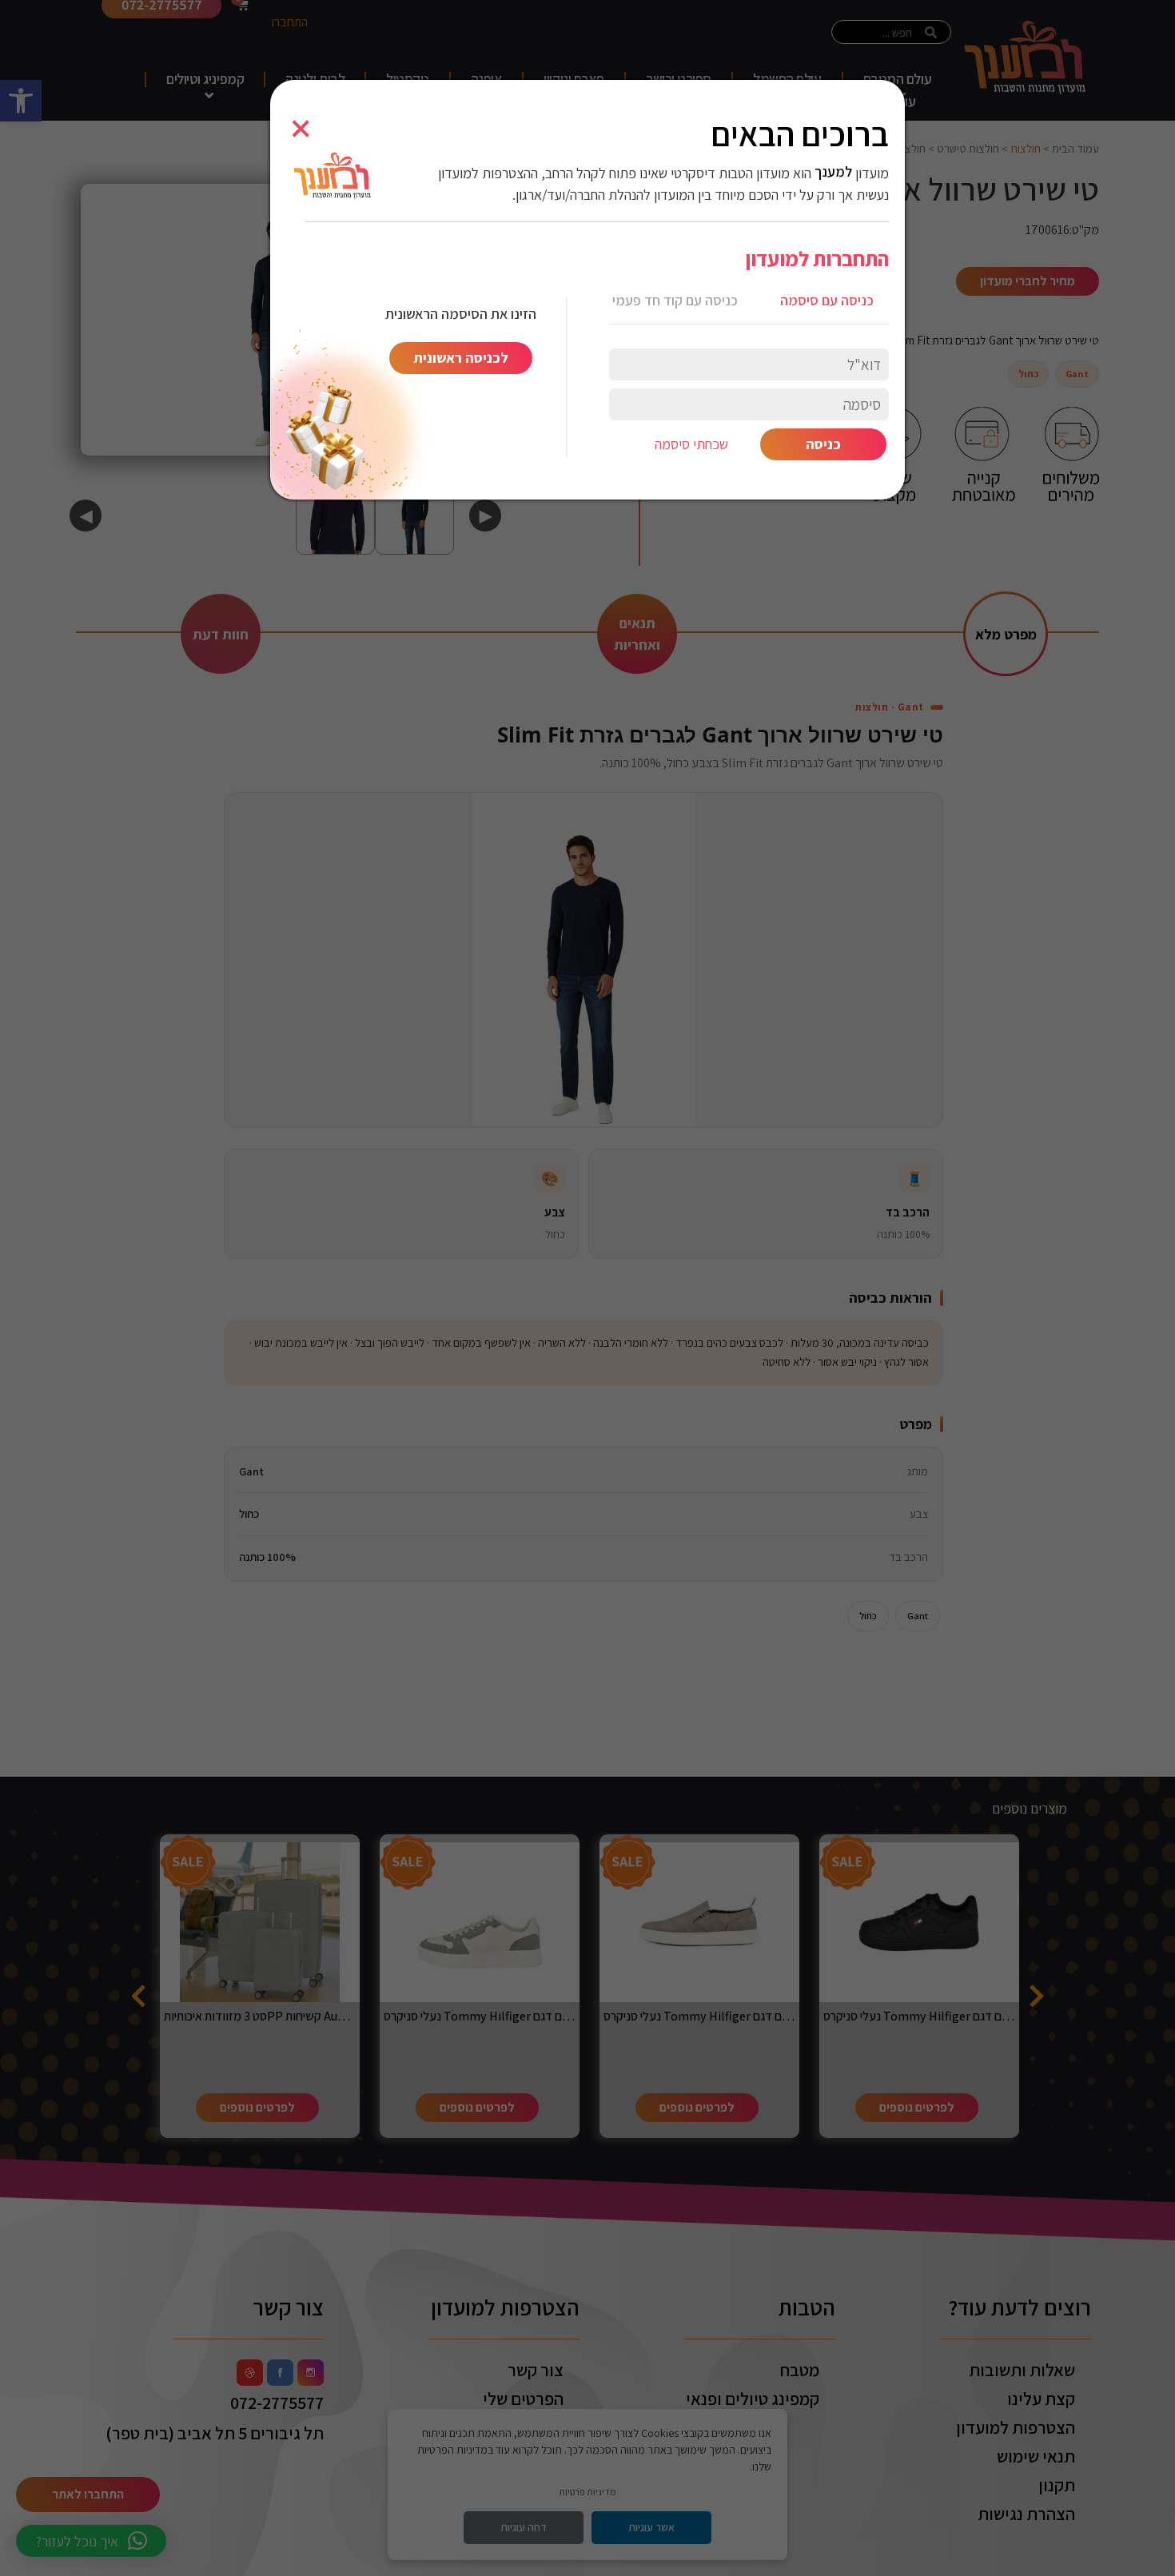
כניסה (823, 444)
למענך (833, 172)
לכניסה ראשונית (461, 358)
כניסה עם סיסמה (827, 300)
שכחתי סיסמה (691, 444)
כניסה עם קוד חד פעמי (675, 300)
